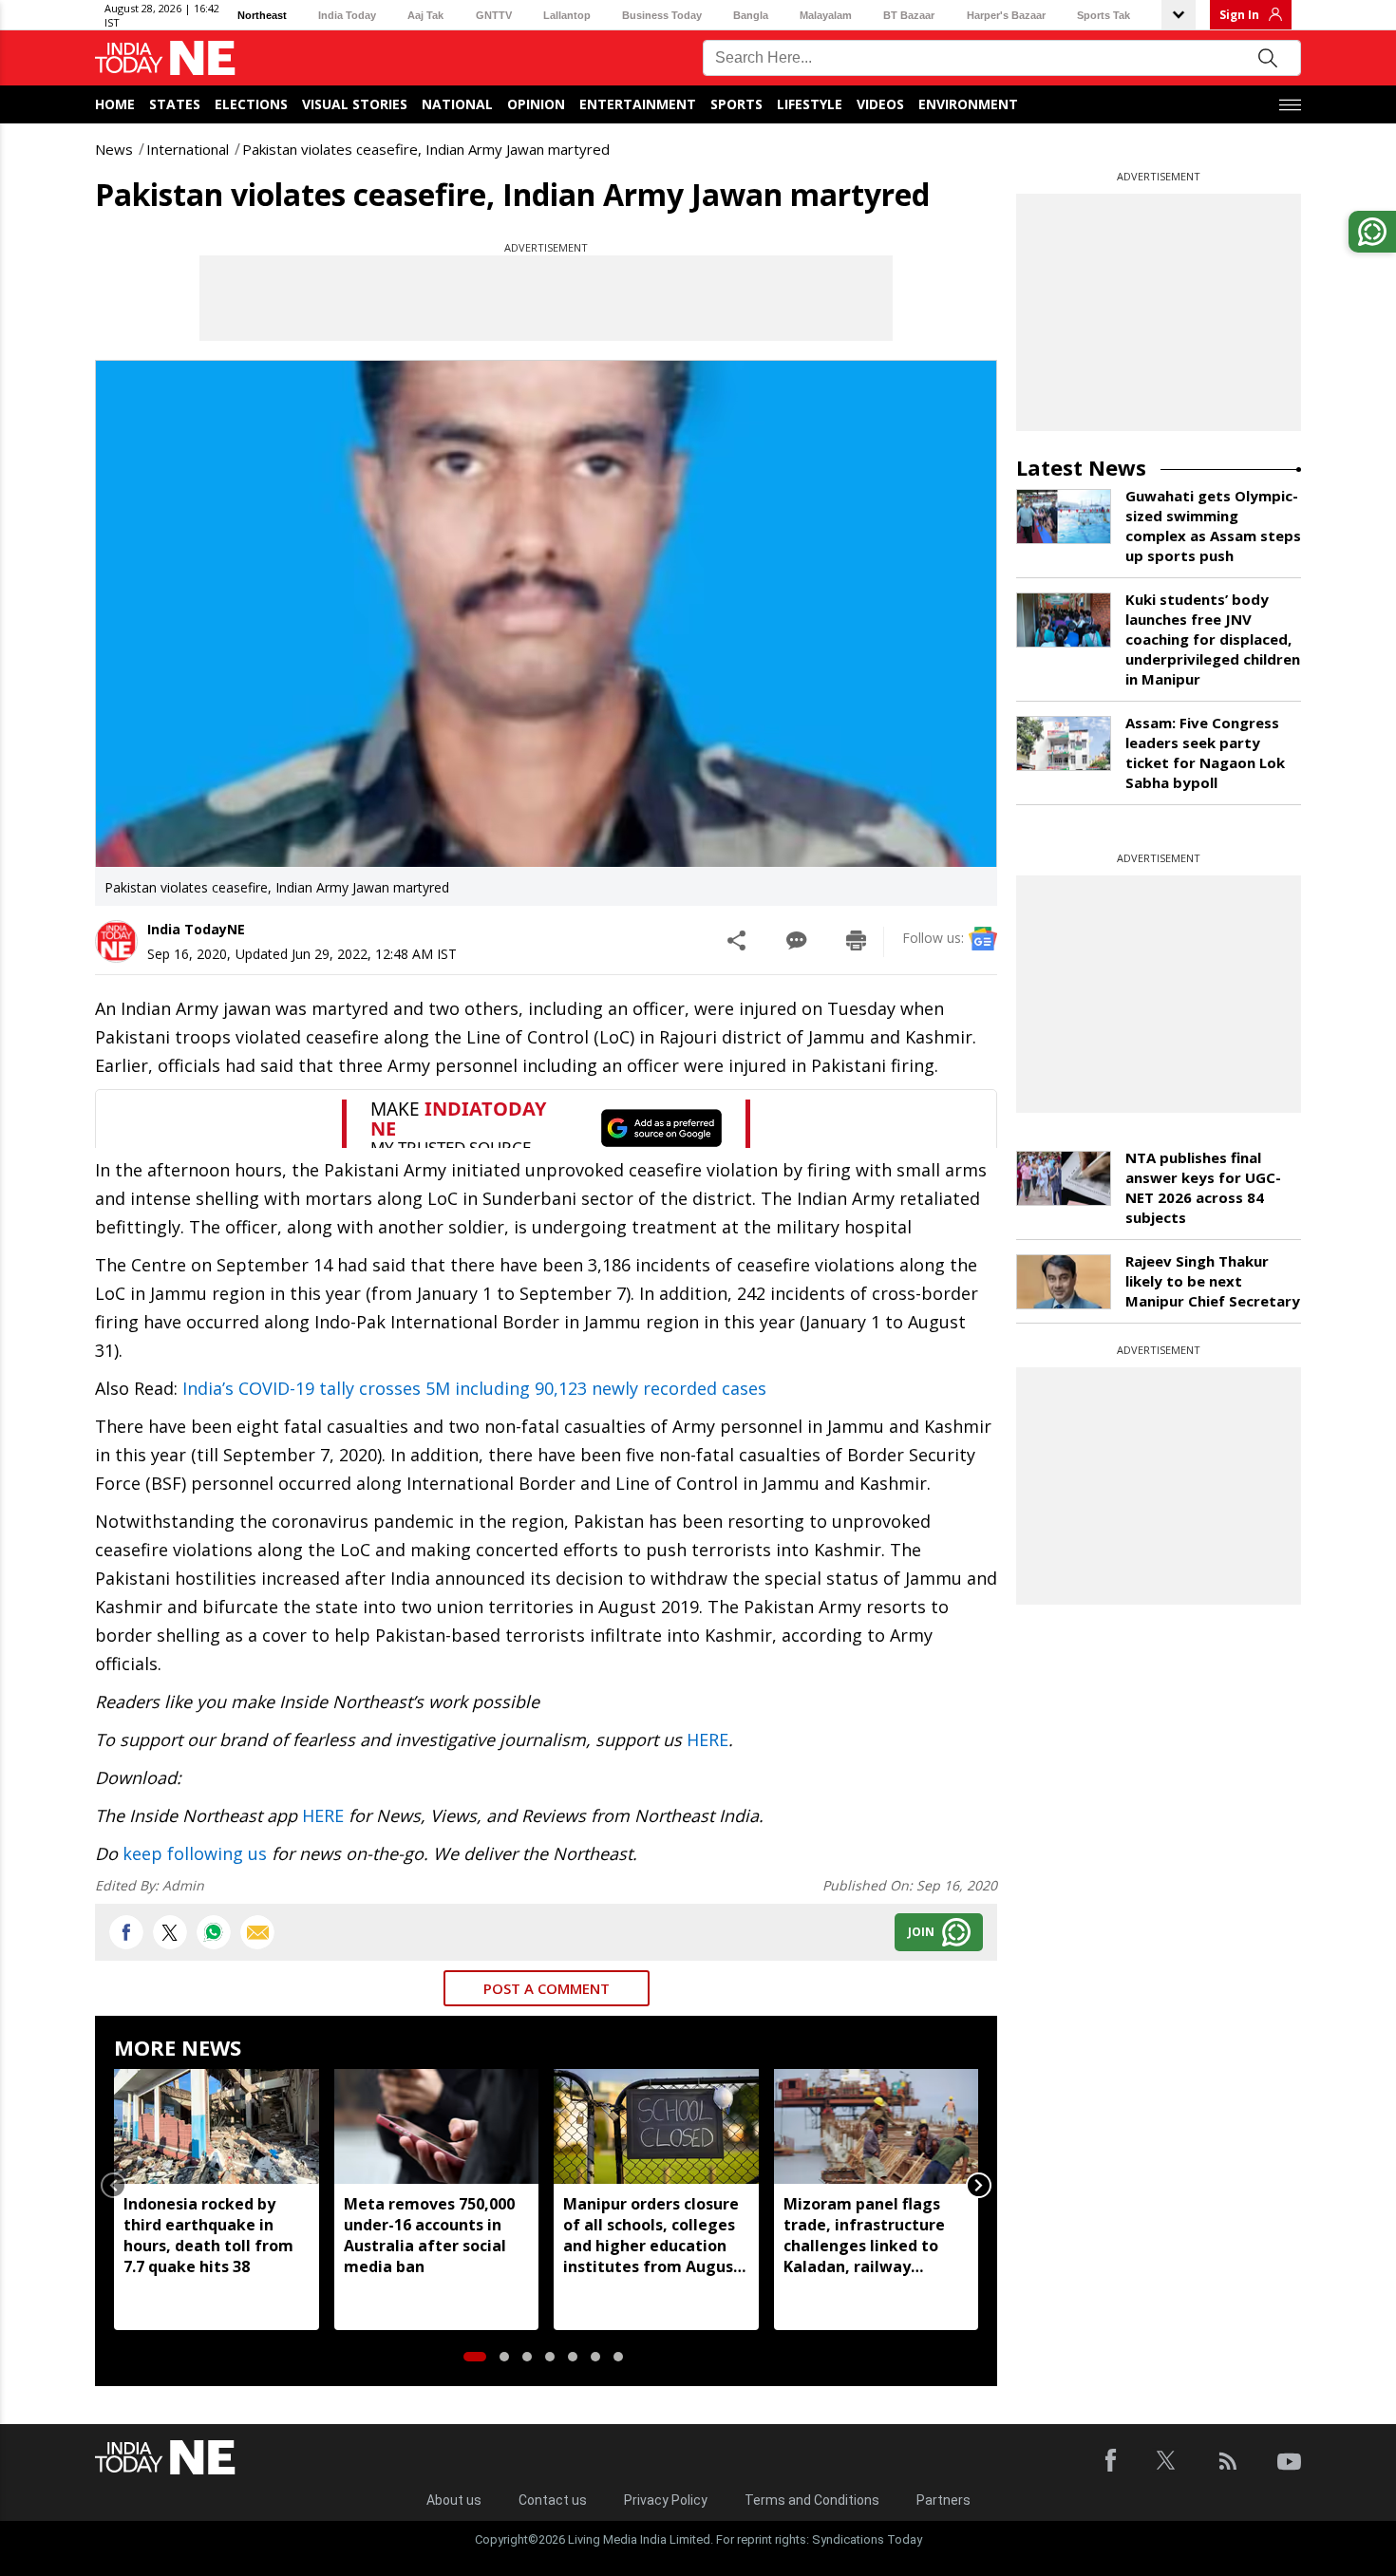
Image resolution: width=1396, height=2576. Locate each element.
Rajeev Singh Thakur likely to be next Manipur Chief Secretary (1213, 1281)
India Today (347, 15)
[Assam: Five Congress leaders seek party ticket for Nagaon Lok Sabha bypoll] (1064, 743)
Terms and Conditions (812, 2500)
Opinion (536, 104)
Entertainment (638, 104)
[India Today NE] (165, 58)
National (457, 104)
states (175, 104)
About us (454, 2500)
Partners (943, 2500)
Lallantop (567, 15)
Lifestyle (810, 104)
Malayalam (826, 15)
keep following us (195, 1853)
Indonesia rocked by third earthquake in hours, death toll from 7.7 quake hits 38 (208, 2235)
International (188, 149)
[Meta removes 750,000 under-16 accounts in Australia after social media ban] (437, 2126)
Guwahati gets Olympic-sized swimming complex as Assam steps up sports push (1213, 526)
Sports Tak (1104, 15)
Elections (251, 104)
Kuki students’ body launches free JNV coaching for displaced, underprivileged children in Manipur (1213, 639)
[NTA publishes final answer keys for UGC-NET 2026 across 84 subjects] (1064, 1178)
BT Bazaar (909, 15)
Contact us (553, 2500)
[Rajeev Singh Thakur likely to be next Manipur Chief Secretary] (1064, 1282)
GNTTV (494, 15)
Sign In (1239, 15)
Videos (880, 104)
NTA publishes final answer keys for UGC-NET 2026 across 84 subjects (1203, 1187)
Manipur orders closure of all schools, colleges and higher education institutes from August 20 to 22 (652, 2235)
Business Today (662, 15)
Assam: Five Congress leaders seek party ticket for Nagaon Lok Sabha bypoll (1205, 752)
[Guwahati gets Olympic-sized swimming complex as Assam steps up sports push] (1064, 517)
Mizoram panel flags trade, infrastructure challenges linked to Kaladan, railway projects (864, 2235)
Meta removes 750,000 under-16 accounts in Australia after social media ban (429, 2235)
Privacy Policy (666, 2500)
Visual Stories (355, 104)
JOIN (921, 1932)
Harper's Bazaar (1006, 15)
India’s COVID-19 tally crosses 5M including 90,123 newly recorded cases (474, 1388)
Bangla (751, 15)
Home (115, 104)
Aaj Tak (425, 15)
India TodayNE (196, 929)
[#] (214, 1932)
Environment (968, 104)
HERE (707, 1739)
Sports (736, 104)
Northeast (262, 15)
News (114, 149)
